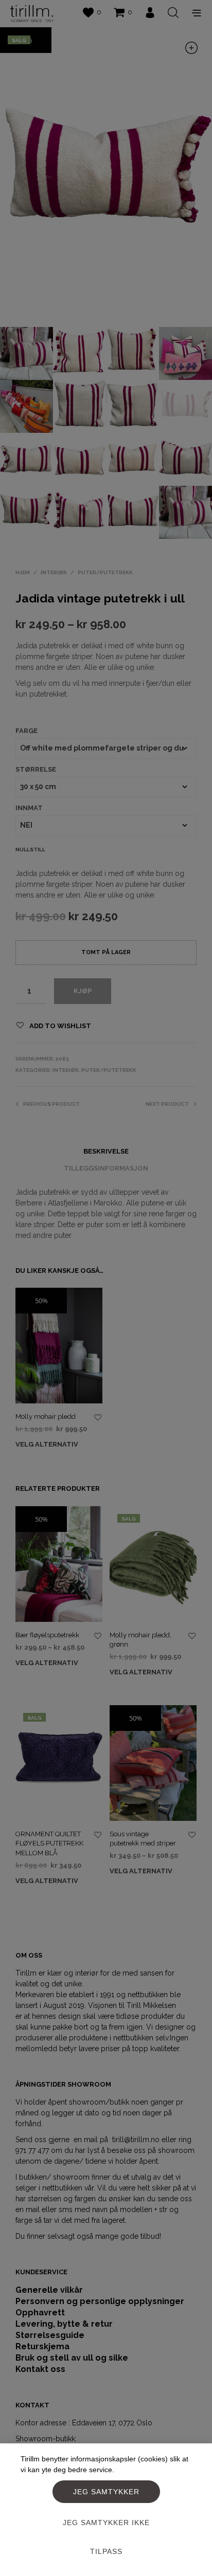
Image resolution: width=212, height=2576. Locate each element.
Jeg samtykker (106, 2492)
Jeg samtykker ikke (106, 2523)
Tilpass (106, 2551)
